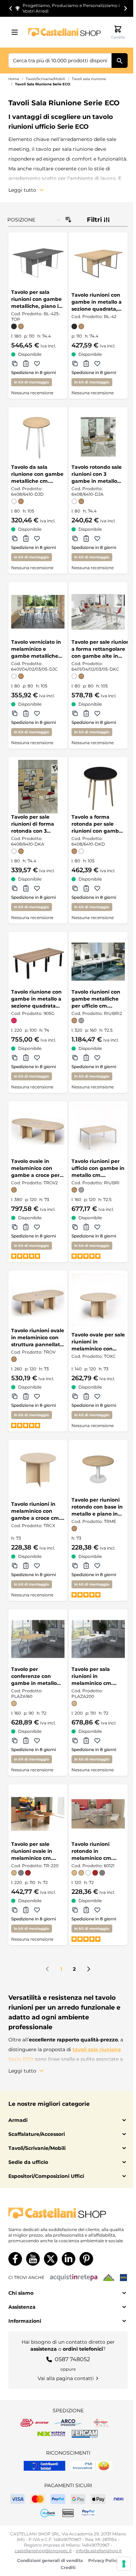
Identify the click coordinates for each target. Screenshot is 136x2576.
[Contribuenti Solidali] (44, 2466)
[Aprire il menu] (17, 32)
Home (14, 79)
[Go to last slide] (11, 8)
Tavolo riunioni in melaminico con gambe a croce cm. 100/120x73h (36, 1511)
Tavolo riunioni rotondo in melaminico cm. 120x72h (92, 1851)
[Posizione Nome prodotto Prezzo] (34, 220)
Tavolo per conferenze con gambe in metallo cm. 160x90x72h (34, 1676)
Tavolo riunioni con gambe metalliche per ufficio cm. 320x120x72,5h (96, 999)
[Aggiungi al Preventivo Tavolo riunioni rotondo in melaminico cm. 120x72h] (86, 1910)
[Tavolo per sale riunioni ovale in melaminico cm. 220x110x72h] (38, 1814)
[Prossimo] (89, 1969)
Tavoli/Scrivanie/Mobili (46, 79)
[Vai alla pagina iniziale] (65, 32)
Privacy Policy (104, 2560)
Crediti (68, 2567)
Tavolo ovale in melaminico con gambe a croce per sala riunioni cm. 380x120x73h (35, 1168)
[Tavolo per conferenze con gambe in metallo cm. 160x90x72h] (38, 1639)
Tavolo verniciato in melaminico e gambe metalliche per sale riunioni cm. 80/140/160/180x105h (37, 649)
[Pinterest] (86, 2259)
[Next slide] (125, 8)
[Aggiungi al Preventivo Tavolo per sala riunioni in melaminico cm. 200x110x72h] (86, 1741)
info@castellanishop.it (99, 2551)
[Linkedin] (69, 2259)
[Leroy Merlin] (109, 2278)
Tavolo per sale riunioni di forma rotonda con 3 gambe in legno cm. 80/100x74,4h (37, 824)
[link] (47, 1969)
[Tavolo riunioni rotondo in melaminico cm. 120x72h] (98, 1814)
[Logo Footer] (68, 2213)
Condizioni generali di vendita (50, 2560)
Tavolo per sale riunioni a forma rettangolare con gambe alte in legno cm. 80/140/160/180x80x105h (102, 649)
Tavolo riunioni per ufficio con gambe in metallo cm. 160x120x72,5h (98, 1168)
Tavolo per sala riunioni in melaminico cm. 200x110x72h (92, 1676)
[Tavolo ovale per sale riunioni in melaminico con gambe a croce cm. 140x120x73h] (98, 1300)
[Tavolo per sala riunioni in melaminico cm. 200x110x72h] (98, 1639)
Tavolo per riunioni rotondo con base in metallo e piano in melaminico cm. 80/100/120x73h (97, 1507)
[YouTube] (33, 2259)
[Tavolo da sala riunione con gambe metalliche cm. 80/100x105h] (38, 437)
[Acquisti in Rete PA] (74, 2278)
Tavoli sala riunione (89, 79)
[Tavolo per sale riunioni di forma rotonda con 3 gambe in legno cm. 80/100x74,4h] (38, 787)
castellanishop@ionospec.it (43, 2551)
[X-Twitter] (51, 2259)
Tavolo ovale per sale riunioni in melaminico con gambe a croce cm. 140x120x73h (98, 1342)
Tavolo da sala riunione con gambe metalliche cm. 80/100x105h (37, 474)
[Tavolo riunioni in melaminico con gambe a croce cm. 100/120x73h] (38, 1470)
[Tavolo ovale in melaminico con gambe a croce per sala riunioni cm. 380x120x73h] (38, 1131)
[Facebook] (15, 2259)
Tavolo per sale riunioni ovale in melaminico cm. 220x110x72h (32, 1851)
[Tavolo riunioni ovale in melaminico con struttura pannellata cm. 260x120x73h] (38, 1300)
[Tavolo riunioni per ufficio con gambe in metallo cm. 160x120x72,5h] (98, 1131)
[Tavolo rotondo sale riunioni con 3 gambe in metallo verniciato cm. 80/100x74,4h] (98, 437)
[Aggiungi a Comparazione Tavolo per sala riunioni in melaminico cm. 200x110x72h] (75, 1741)
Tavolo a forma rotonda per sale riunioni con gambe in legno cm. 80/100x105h (97, 824)
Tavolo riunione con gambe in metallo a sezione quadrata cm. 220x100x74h (36, 999)
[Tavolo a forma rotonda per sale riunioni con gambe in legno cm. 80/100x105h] (98, 787)
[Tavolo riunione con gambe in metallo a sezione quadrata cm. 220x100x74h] (38, 962)
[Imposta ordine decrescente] (68, 220)
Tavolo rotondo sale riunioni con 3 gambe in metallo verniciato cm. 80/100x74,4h (97, 474)
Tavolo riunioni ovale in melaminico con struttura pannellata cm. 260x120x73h (38, 1338)
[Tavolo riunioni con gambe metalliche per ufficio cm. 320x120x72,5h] (98, 962)
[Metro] (123, 2278)
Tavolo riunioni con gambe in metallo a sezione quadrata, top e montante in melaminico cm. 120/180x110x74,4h (97, 302)
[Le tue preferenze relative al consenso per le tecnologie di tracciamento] (124, 2564)
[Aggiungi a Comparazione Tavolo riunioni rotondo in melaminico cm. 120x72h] (75, 1910)
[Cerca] (120, 61)
